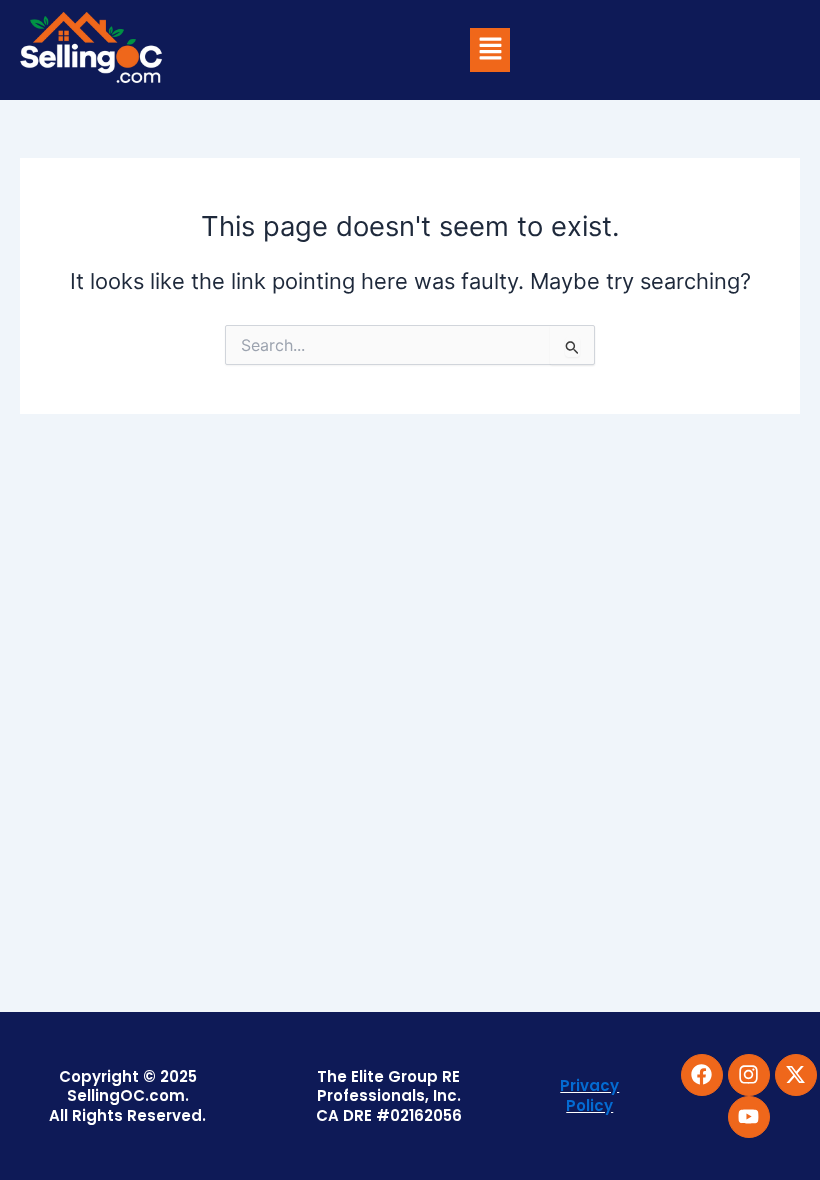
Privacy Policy (589, 1095)
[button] (490, 49)
